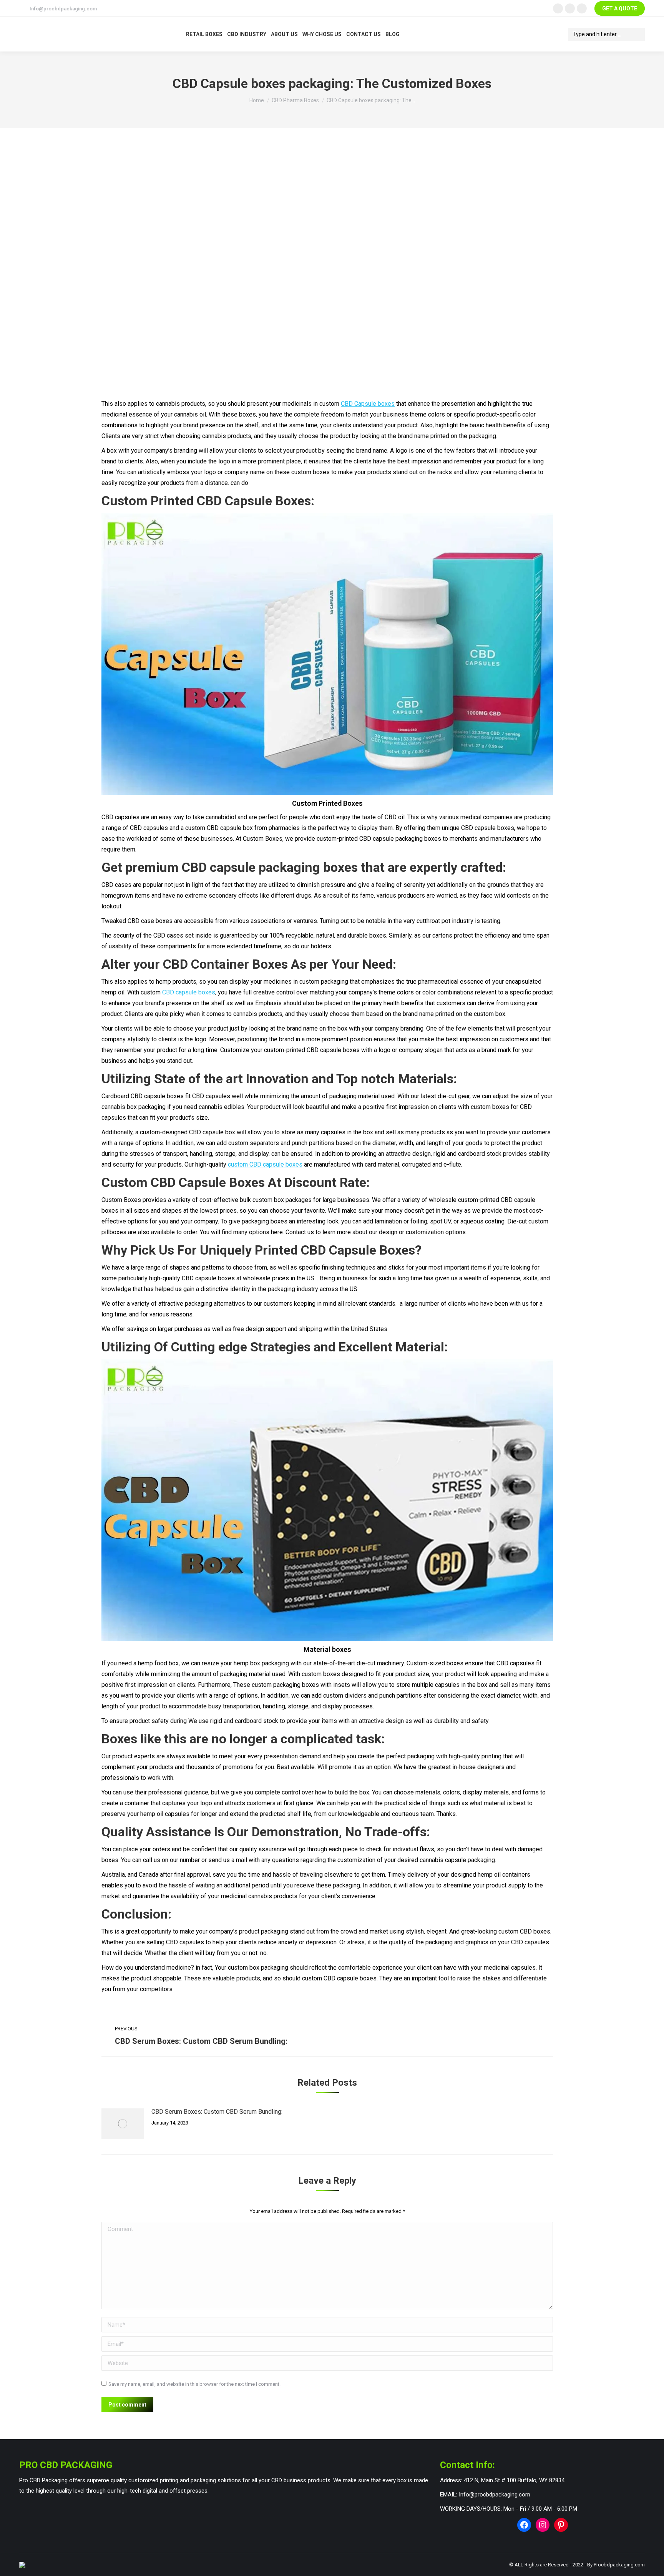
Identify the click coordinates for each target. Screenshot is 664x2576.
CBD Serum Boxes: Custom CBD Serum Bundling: (217, 2112)
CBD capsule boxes (189, 992)
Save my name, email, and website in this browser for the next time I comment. (194, 2384)
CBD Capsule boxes (368, 404)
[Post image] (123, 2124)
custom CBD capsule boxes (265, 1164)
